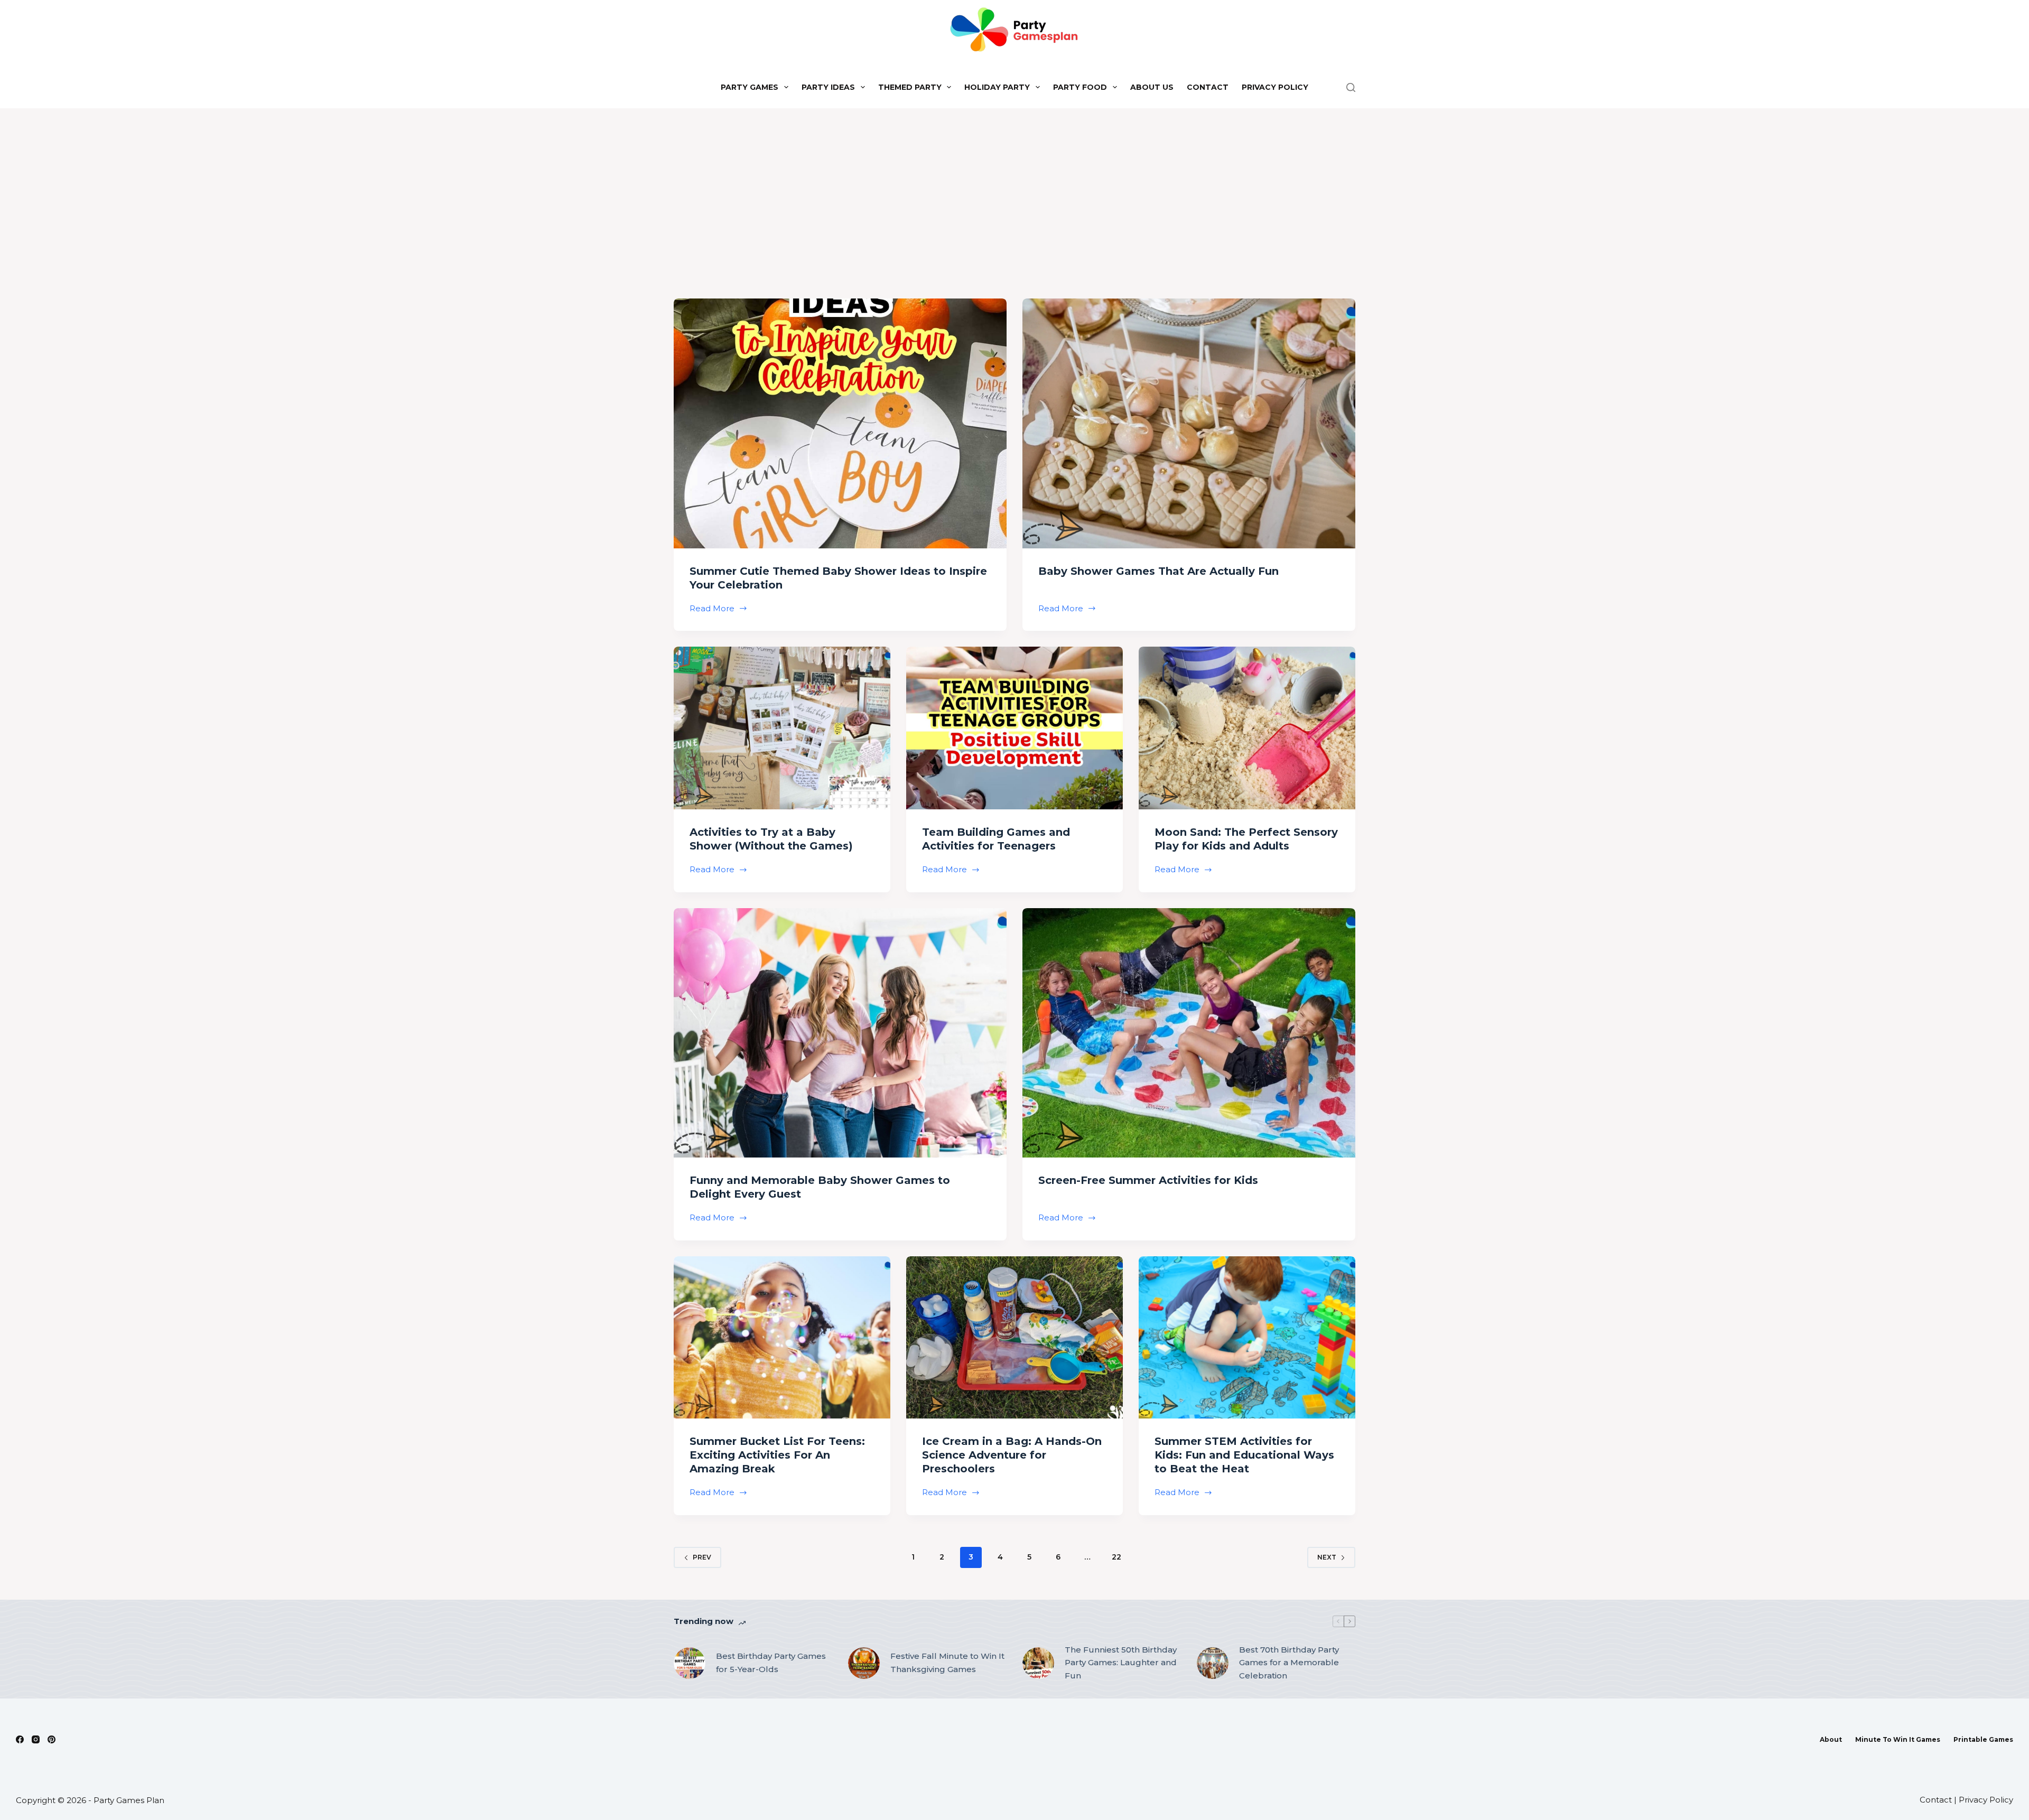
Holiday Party (997, 87)
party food (1080, 87)
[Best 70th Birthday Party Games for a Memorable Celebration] (1213, 1663)
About (1831, 1739)
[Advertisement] (1015, 188)
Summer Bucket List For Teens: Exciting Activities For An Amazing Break (777, 1455)
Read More (713, 609)
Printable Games (1983, 1739)
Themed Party (910, 87)
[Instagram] (36, 1739)
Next (1327, 1557)
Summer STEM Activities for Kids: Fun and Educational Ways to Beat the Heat (1244, 1455)
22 (1116, 1557)
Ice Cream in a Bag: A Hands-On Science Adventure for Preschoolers (1012, 1455)
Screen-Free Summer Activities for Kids (1148, 1180)
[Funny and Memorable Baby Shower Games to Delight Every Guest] (840, 1033)
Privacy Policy (1275, 87)
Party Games (750, 87)
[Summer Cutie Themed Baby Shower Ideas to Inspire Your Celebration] (840, 423)
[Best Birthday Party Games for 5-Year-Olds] (690, 1663)
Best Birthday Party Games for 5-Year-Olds (771, 1663)
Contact (1208, 87)
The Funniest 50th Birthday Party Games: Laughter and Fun (1121, 1663)
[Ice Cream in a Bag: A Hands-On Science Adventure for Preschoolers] (1015, 1338)
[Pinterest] (52, 1739)
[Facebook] (20, 1739)
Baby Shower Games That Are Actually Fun (1158, 571)
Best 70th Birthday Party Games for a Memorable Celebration (1289, 1663)
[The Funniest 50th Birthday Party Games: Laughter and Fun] (1038, 1663)
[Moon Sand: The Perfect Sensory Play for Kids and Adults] (1247, 728)
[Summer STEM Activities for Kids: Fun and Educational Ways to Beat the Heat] (1247, 1338)
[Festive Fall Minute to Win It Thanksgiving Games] (864, 1663)
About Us (1152, 87)
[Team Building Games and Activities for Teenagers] (1015, 728)
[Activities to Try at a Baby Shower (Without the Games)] (782, 728)
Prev (702, 1557)
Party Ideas (828, 87)
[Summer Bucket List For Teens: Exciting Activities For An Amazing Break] (782, 1338)
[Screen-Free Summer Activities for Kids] (1189, 1033)
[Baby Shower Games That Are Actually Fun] (1189, 423)
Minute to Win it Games (1898, 1739)
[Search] (1351, 87)
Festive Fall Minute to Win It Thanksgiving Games (947, 1663)
